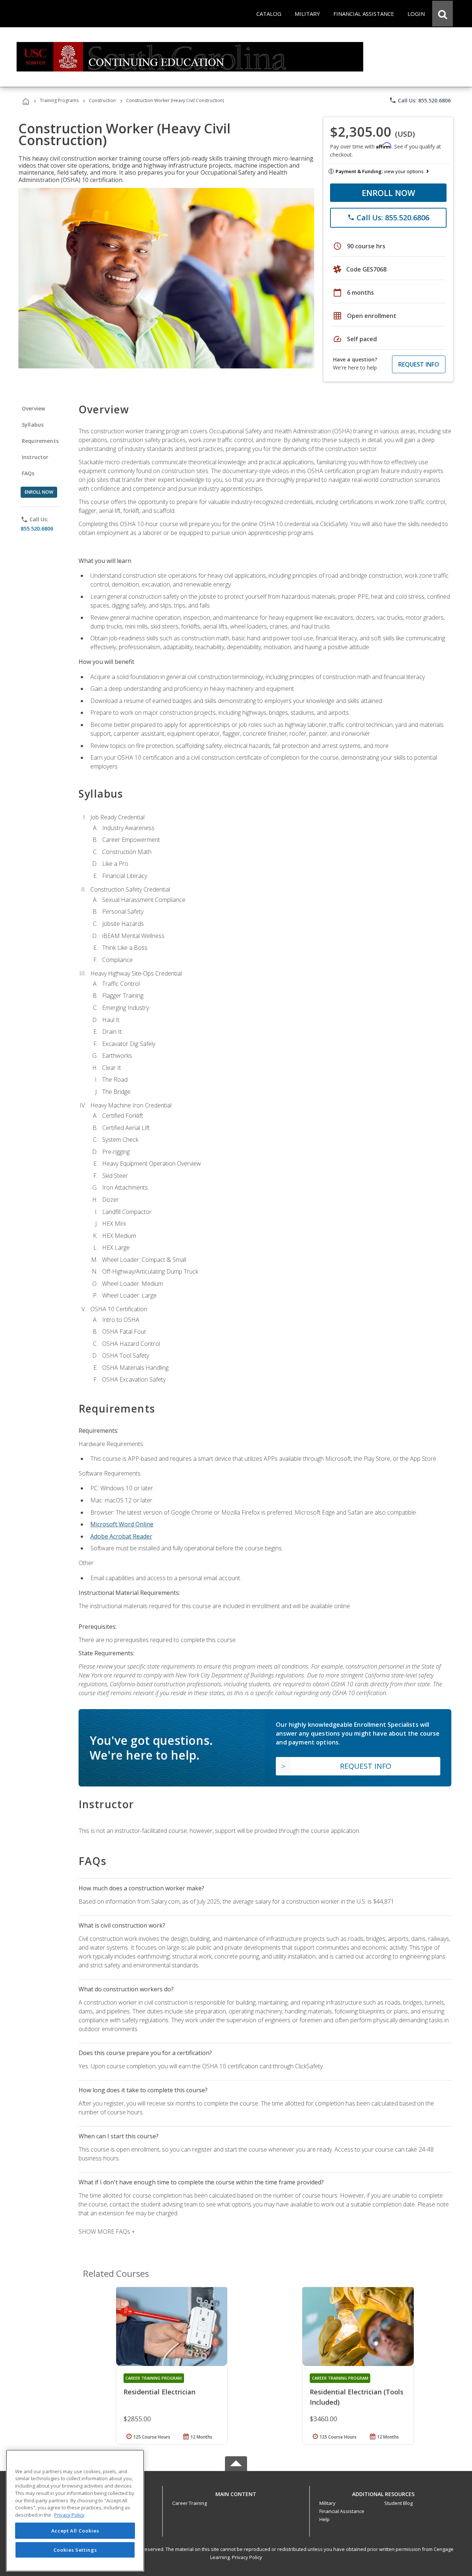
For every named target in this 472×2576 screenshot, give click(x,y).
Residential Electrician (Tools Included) (357, 2397)
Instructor (35, 457)
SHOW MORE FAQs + (107, 2232)
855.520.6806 (37, 528)
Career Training (190, 2503)
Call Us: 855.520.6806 (420, 100)
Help (324, 2519)
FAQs (28, 473)
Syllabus (33, 425)
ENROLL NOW (388, 193)
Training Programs (59, 100)
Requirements (40, 441)
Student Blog (398, 2503)
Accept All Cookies (75, 2531)
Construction (102, 100)
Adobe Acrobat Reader (121, 1536)
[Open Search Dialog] (442, 14)
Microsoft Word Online (122, 1524)
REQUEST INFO (419, 364)
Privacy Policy (247, 2557)
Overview (33, 408)
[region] (75, 2511)
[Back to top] (236, 2492)
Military (327, 2503)
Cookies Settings (75, 2549)
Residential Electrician (159, 2392)
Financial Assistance (342, 2511)
